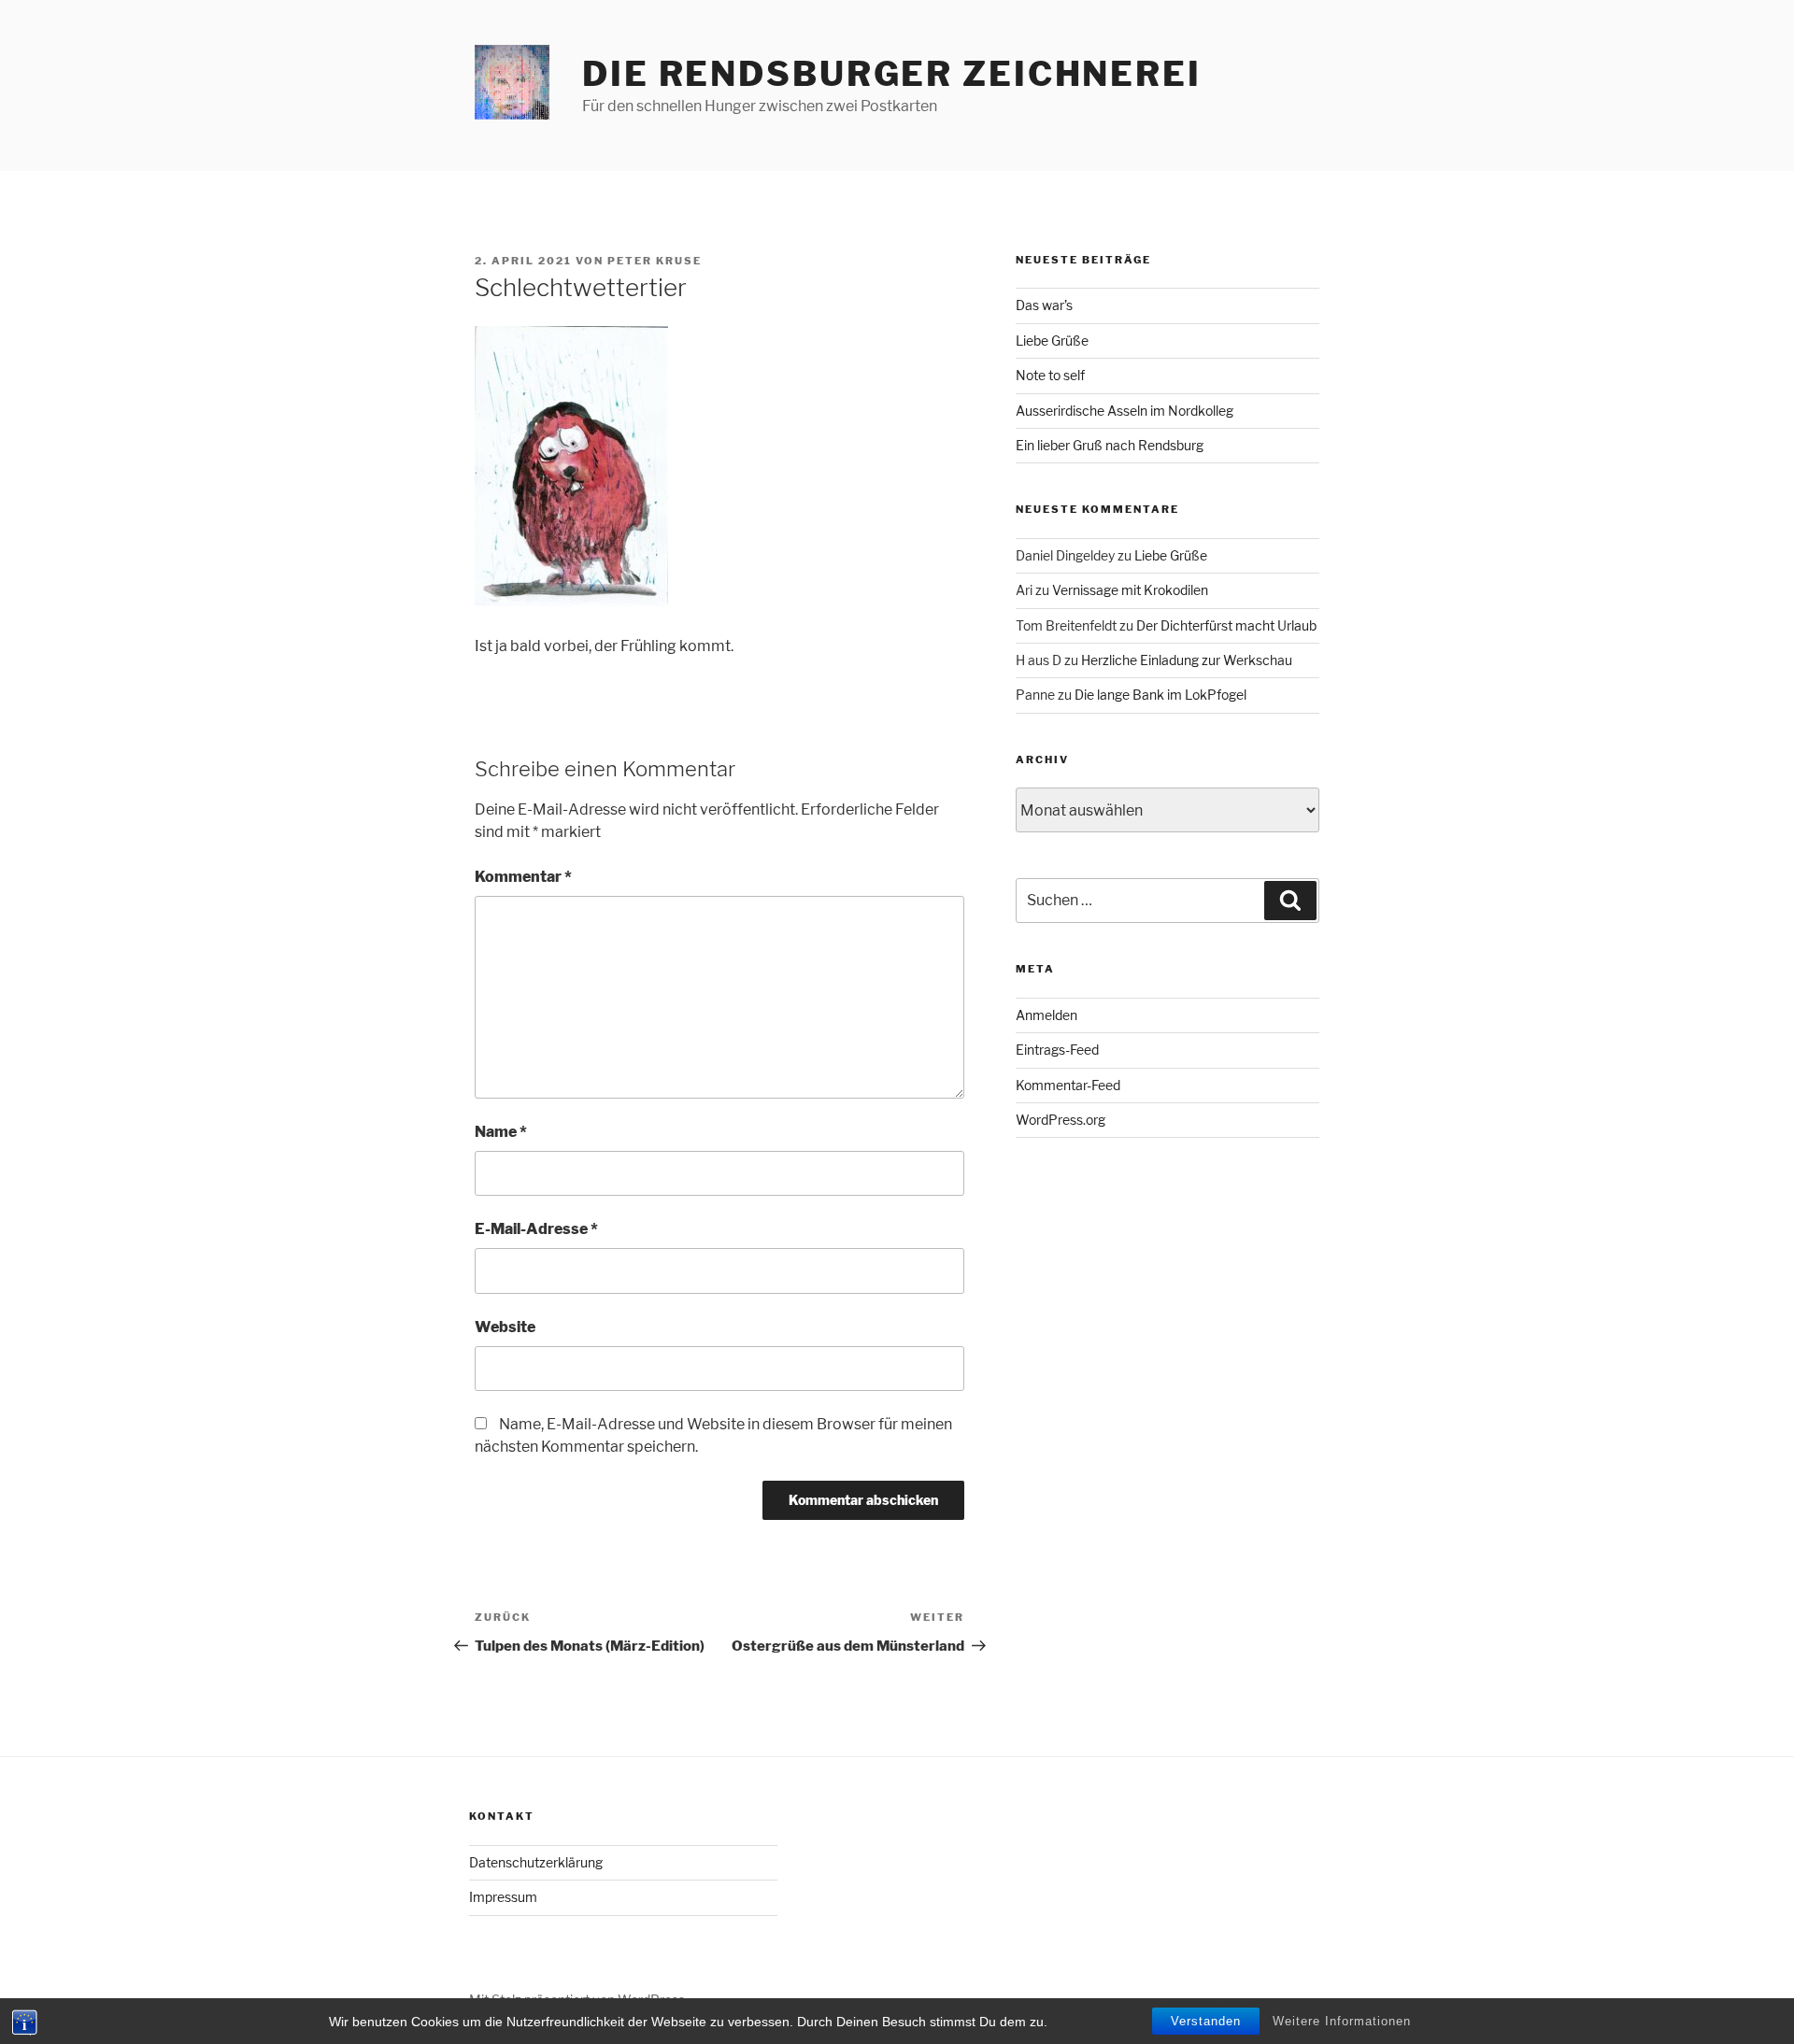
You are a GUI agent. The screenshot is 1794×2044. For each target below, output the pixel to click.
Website (505, 1327)
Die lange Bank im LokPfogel (1160, 695)
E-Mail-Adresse (536, 1229)
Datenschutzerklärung (536, 1862)
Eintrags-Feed (1057, 1050)
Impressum (503, 1897)
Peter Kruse (655, 261)
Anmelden (1046, 1015)
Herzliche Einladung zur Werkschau (1187, 660)
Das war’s (1044, 305)
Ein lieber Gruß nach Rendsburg (1110, 445)
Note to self (1050, 375)
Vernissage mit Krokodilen (1130, 590)
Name (501, 1132)
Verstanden (1206, 2021)
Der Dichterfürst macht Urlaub (1226, 625)
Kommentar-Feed (1068, 1085)
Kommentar (523, 877)
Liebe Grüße (1052, 341)
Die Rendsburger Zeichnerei (892, 74)
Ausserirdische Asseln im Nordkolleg (1125, 411)
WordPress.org (1061, 1120)
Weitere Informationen (1342, 2021)
